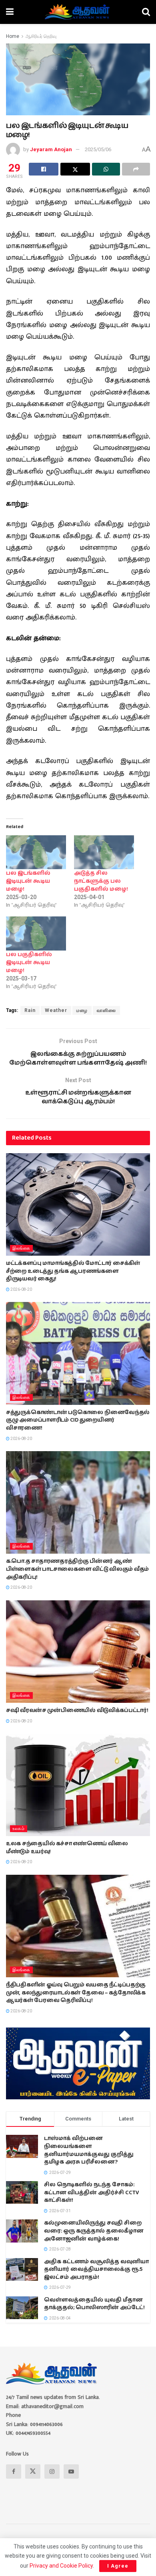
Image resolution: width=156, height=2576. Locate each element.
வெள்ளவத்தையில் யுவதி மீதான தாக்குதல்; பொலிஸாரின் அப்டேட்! (94, 2304)
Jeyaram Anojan (51, 149)
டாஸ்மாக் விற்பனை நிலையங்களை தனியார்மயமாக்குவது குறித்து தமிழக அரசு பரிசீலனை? (89, 2150)
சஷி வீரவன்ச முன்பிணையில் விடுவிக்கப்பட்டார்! (77, 1710)
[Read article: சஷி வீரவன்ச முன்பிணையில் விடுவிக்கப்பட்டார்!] (78, 1652)
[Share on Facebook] (44, 169)
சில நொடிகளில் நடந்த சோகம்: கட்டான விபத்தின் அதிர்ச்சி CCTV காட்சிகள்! (92, 2192)
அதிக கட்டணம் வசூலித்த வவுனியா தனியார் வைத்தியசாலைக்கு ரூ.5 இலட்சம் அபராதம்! (96, 2269)
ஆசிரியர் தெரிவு (41, 36)
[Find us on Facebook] (14, 2471)
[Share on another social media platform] (136, 169)
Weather (56, 1010)
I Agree (118, 2566)
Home (13, 36)
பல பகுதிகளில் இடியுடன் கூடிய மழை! (29, 963)
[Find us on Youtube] (71, 2471)
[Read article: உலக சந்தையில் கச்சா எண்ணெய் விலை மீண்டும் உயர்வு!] (78, 1785)
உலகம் (19, 1829)
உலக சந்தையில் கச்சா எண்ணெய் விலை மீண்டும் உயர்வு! (67, 1848)
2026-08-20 (21, 1289)
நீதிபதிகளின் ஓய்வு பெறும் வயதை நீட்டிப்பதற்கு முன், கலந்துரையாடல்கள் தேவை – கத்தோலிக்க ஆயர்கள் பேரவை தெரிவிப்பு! (76, 1993)
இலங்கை (21, 1248)
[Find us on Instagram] (52, 2471)
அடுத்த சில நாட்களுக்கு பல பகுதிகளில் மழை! (101, 881)
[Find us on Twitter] (33, 2471)
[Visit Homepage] (78, 12)
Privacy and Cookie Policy (61, 2566)
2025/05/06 (98, 149)
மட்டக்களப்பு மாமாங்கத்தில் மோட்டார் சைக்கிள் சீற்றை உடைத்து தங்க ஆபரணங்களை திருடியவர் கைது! (73, 1271)
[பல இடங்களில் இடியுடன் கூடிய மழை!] (36, 852)
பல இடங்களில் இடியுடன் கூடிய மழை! (28, 881)
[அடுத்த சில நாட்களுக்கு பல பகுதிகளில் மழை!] (104, 852)
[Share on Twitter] (75, 169)
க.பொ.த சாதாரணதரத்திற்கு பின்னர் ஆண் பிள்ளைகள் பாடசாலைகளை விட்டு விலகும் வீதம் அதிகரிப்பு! (77, 1569)
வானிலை (106, 1010)
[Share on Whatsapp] (106, 169)
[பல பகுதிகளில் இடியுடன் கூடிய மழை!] (36, 933)
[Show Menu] (10, 12)
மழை (82, 1010)
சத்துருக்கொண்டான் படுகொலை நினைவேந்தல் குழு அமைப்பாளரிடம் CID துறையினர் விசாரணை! (78, 1420)
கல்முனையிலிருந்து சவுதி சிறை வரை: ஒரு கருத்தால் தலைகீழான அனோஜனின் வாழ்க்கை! (94, 2231)
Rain (30, 1010)
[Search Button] (146, 12)
